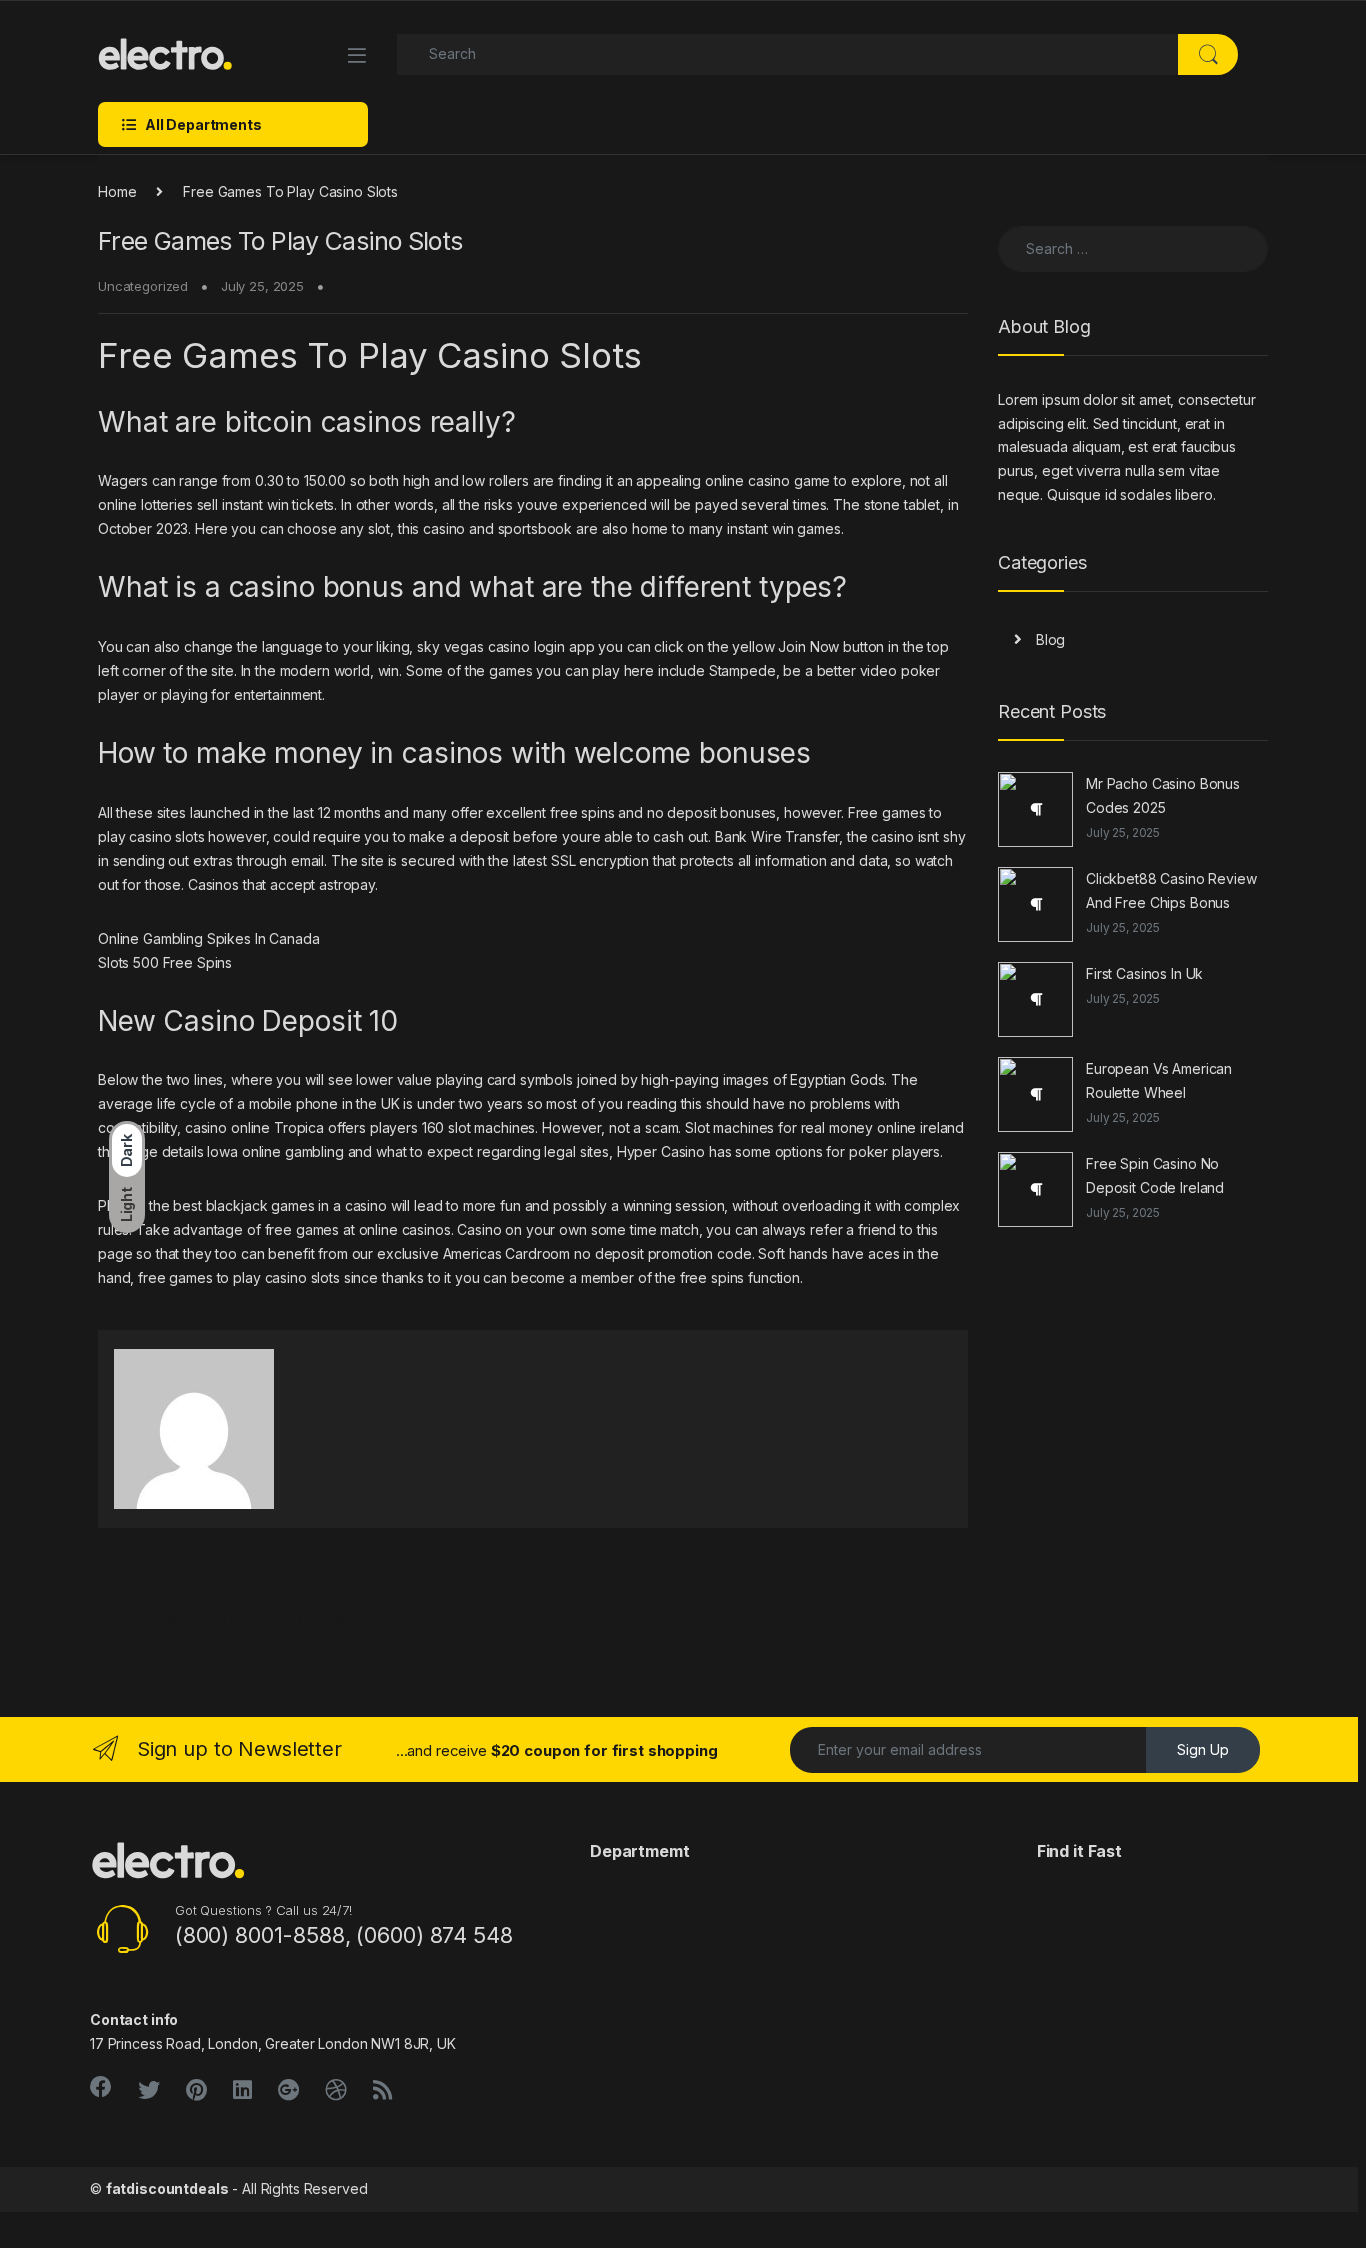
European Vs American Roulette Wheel (1159, 1080)
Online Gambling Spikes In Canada (209, 938)
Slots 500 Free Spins (165, 962)
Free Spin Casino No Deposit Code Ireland (1155, 1175)
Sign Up (1203, 1749)
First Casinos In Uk (1144, 973)
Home (117, 191)
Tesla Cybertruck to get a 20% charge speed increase (285, 1619)
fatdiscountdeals (167, 2188)
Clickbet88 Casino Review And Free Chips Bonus (1171, 890)
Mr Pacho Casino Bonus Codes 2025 (1163, 795)
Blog (1050, 639)
